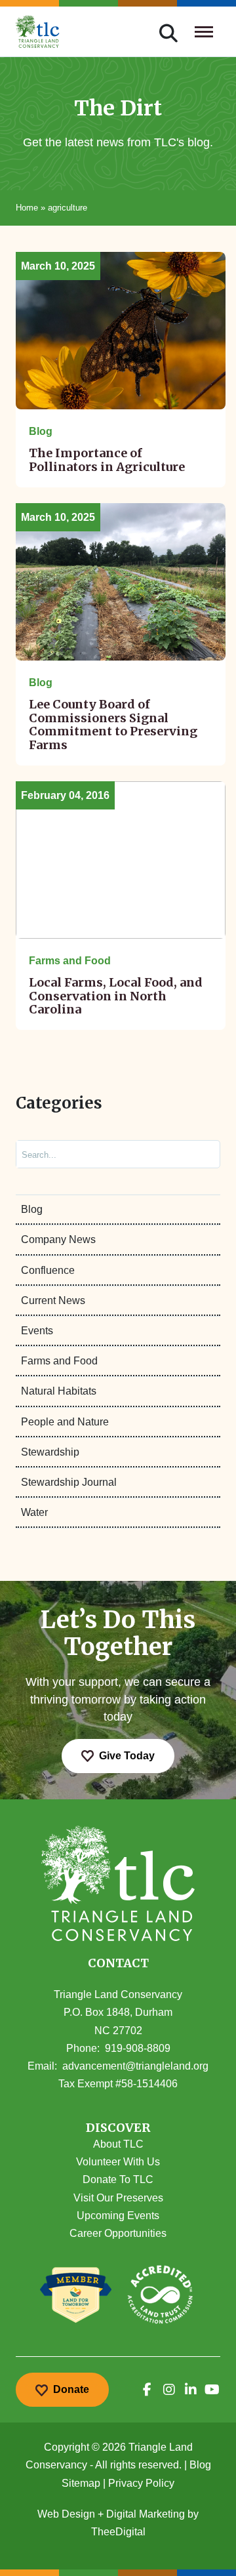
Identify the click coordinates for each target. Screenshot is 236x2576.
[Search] (199, 1154)
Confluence (48, 1270)
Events (37, 1331)
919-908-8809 (138, 2048)
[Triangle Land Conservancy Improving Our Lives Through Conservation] (38, 31)
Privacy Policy (141, 2483)
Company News (58, 1239)
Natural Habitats (59, 1391)
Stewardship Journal (69, 1482)
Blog (32, 1209)
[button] (118, 2128)
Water (34, 1512)
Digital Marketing (146, 2514)
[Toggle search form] (168, 31)
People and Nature (65, 1422)
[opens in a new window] (147, 2390)
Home (27, 208)
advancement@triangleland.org (135, 2066)
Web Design (66, 2514)
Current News (53, 1300)
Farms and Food (59, 1361)
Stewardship (50, 1452)
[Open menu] (204, 31)
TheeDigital (118, 2532)
